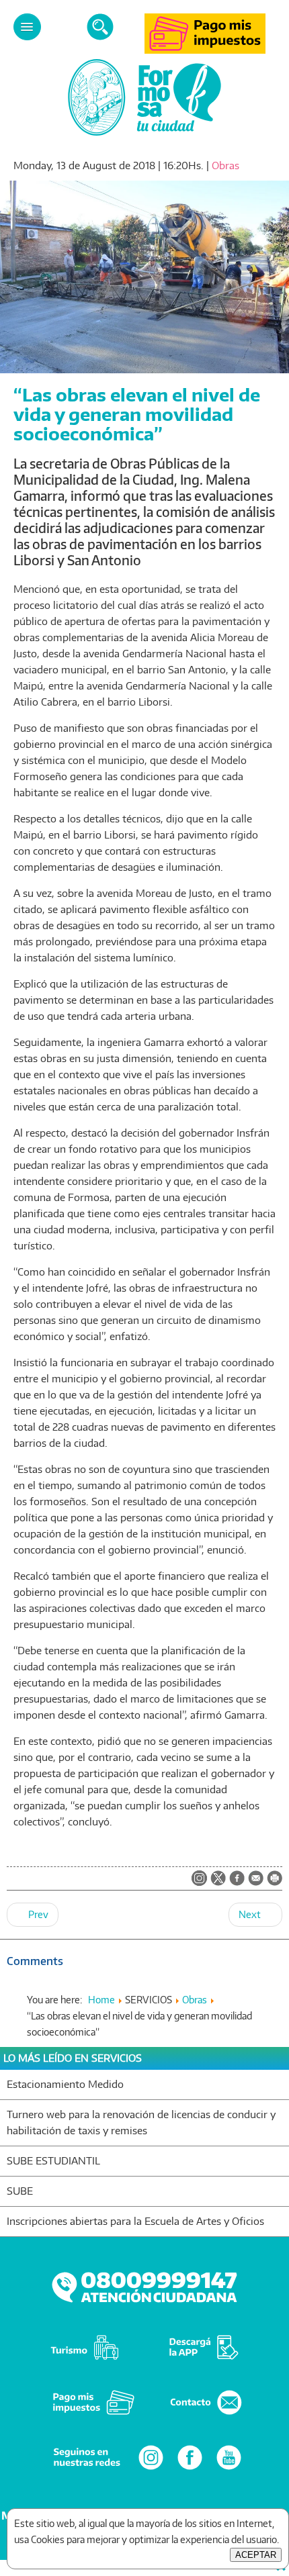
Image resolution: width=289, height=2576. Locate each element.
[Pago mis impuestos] (205, 50)
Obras (225, 165)
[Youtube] (229, 2469)
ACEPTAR (256, 2555)
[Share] (237, 1879)
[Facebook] (190, 2469)
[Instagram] (151, 2469)
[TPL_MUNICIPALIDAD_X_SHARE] (218, 1879)
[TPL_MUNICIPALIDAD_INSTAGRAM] (199, 1879)
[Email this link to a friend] (256, 1882)
